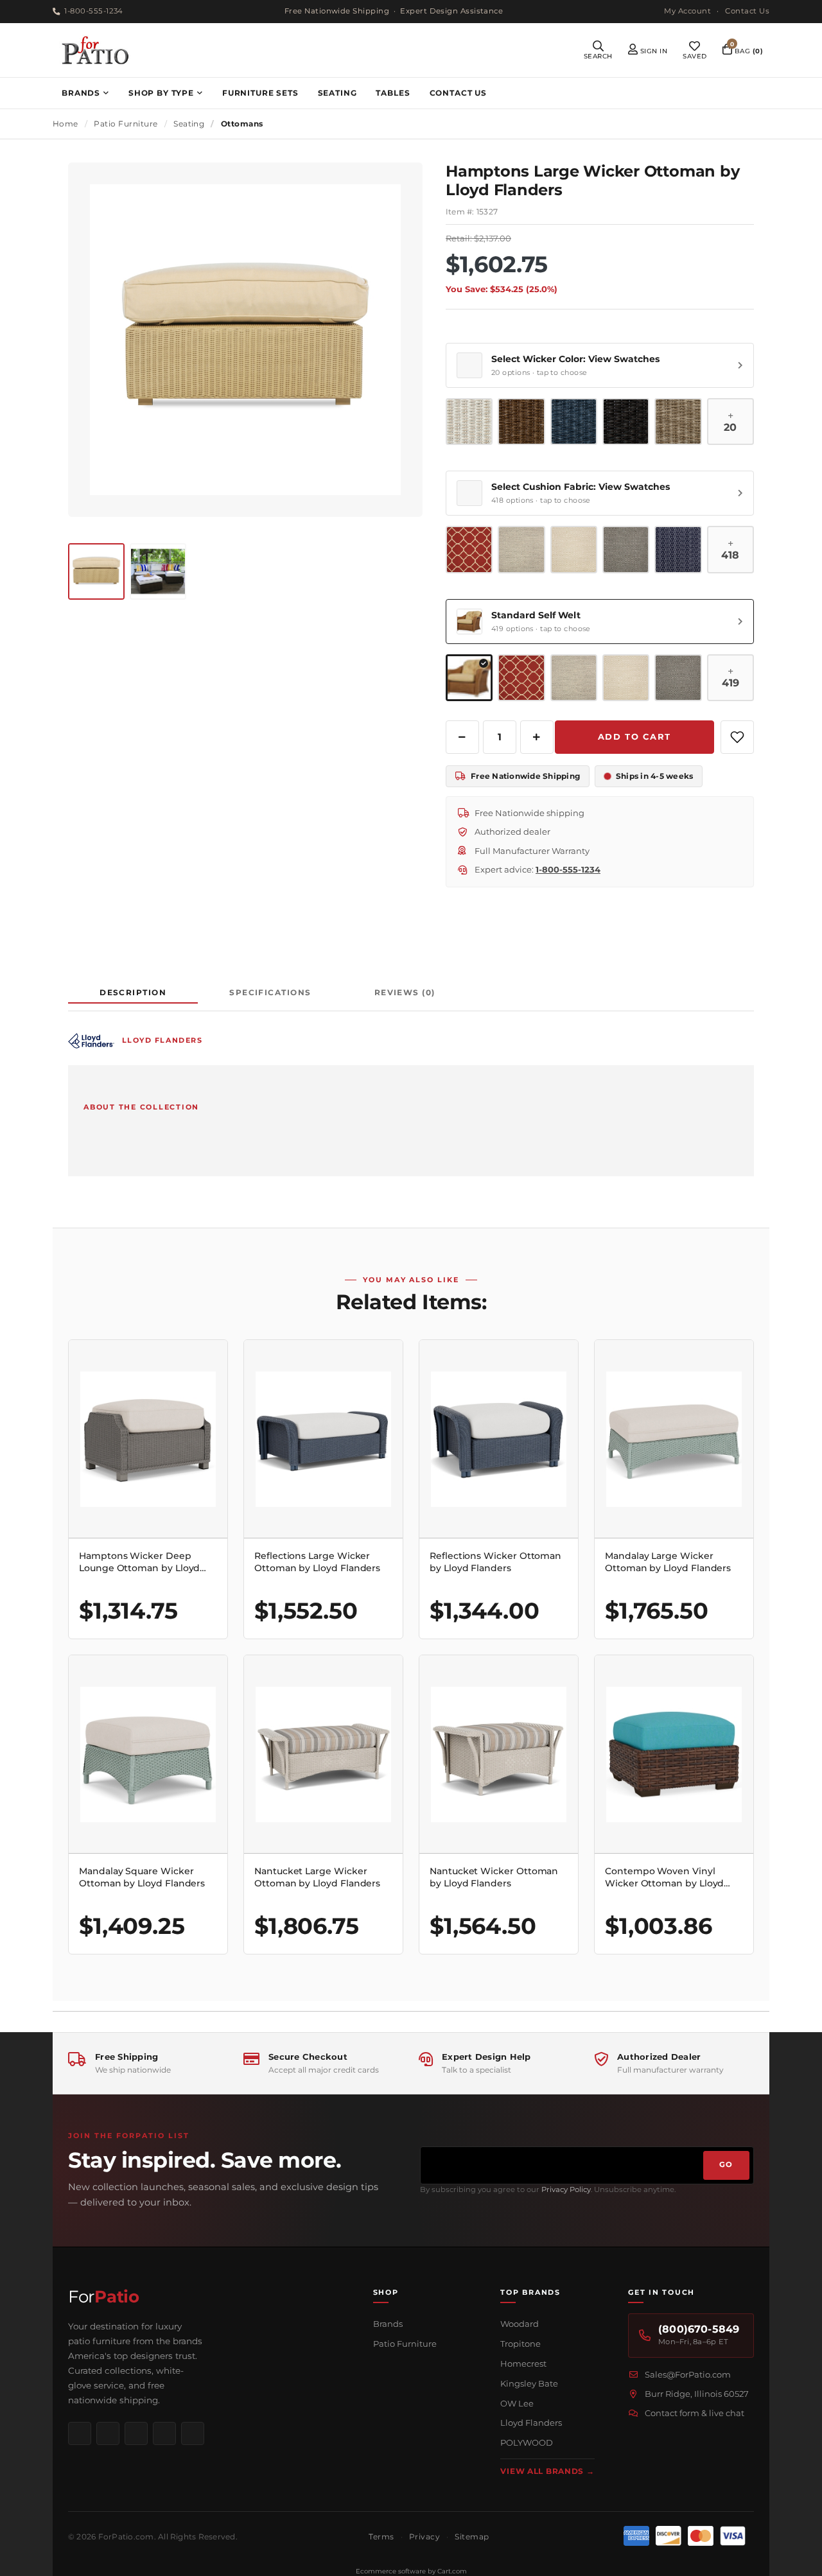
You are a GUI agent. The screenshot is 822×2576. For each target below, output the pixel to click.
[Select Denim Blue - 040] (574, 422)
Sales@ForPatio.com (688, 2374)
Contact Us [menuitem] (458, 93)
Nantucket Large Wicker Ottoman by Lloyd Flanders (317, 1877)
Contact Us (747, 11)
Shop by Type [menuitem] (161, 93)
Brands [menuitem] (81, 93)
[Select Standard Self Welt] (469, 678)
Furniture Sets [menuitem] (260, 93)
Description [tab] (133, 992)
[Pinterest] (136, 2433)
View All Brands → (547, 2471)
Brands (388, 2324)
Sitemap (472, 2537)
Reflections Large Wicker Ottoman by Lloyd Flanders (317, 1562)
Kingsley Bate (529, 2383)
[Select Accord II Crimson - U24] (469, 549)
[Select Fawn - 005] (678, 422)
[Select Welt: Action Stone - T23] (678, 678)
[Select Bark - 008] (521, 422)
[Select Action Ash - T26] (521, 549)
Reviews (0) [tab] (405, 992)
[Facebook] (80, 2433)
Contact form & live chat (695, 2413)
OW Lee (517, 2403)
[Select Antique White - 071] (469, 422)
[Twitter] (193, 2433)
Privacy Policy (566, 2189)
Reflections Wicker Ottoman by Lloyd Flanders (495, 1562)
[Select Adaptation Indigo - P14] (678, 549)
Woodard (520, 2324)
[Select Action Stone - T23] (626, 549)
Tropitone (520, 2344)
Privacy (424, 2537)
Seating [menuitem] (337, 93)
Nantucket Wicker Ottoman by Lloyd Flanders (494, 1877)
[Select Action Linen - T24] (574, 549)
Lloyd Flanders (531, 2423)
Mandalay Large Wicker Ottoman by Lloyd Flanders (668, 1562)
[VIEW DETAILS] (148, 1439)
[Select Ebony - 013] (626, 422)
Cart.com (452, 2571)
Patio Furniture (405, 2344)
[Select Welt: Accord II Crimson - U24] (521, 678)
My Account (687, 11)
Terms (381, 2537)
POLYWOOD (527, 2442)
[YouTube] (164, 2433)
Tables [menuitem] (393, 93)
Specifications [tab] (270, 992)
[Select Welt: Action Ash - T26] (574, 678)
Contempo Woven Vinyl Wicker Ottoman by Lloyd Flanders (664, 1877)
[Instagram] (108, 2433)
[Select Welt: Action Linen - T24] (626, 678)
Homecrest (523, 2363)
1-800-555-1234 (93, 11)
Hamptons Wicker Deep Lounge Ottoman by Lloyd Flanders (139, 1562)
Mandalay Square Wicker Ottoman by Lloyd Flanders (142, 1877)
